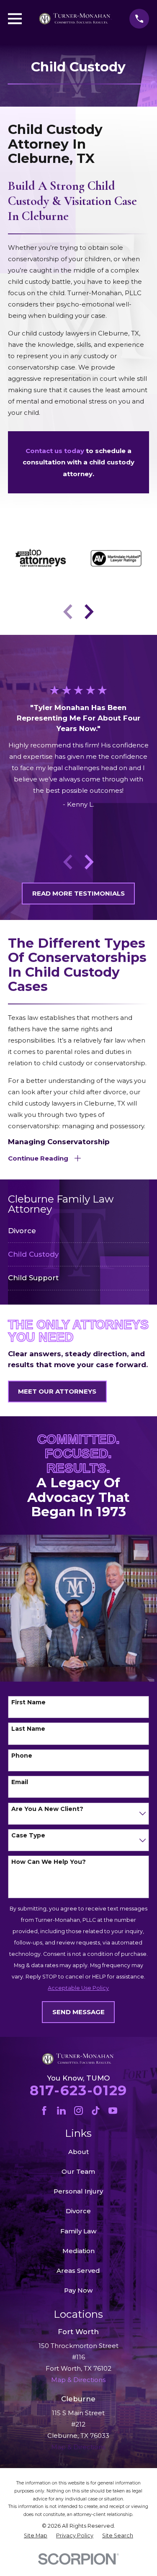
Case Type (28, 1836)
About (78, 2152)
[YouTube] (113, 2111)
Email (20, 1782)
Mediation (78, 2251)
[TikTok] (96, 2111)
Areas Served (78, 2271)
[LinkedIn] (61, 2111)
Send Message (78, 2012)
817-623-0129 (78, 2090)
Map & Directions (78, 2447)
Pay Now (78, 2290)
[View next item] (89, 612)
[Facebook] (44, 2111)
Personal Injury (78, 2191)
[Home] (75, 19)
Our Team (78, 2171)
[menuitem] (78, 1231)
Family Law (78, 2231)
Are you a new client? (47, 1809)
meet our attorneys (57, 1391)
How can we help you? (49, 1862)
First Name (28, 1702)
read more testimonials (78, 893)
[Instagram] (78, 2111)
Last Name (28, 1729)
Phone (22, 1756)
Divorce (78, 2211)
